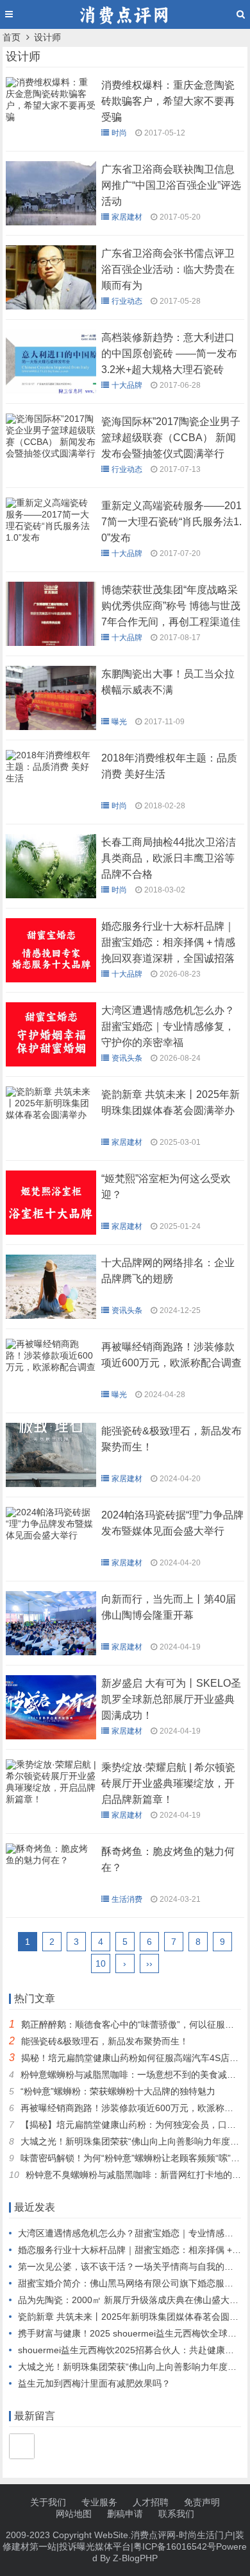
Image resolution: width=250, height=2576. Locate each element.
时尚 (119, 133)
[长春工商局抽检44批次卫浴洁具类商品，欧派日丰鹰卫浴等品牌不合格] (51, 895)
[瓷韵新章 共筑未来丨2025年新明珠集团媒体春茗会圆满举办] (51, 1118)
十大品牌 (127, 385)
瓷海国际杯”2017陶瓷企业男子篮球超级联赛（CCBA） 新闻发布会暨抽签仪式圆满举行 (171, 438)
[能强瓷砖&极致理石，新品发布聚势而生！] (51, 1484)
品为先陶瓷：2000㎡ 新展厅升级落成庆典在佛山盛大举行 (133, 2300)
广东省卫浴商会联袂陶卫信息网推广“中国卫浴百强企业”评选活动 (171, 185)
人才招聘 (151, 2502)
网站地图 (74, 2514)
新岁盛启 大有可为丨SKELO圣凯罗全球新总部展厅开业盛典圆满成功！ (171, 1699)
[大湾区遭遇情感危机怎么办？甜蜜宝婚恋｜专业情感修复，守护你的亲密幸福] (51, 1063)
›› (149, 1963)
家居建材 (127, 217)
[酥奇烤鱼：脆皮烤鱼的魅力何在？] (51, 1863)
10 (101, 1963)
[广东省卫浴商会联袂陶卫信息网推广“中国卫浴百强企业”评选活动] (51, 222)
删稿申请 (125, 2514)
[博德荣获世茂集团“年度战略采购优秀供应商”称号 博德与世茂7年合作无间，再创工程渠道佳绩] (51, 643)
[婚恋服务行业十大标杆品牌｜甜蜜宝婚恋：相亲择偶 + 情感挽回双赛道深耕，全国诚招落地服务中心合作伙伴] (51, 979)
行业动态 (127, 301)
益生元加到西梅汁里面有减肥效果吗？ (94, 2383)
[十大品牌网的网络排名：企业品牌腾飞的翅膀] (51, 1316)
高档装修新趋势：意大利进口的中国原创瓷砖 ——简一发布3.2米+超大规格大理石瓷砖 (169, 353)
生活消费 (127, 1899)
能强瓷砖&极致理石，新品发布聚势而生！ (105, 2041)
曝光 (119, 722)
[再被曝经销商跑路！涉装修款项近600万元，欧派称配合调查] (51, 1370)
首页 (12, 37)
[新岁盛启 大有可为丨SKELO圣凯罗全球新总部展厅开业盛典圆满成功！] (51, 1736)
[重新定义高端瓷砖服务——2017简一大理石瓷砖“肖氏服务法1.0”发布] (51, 541)
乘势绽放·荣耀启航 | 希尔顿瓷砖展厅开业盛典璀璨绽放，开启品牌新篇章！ (168, 1783)
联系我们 (176, 2514)
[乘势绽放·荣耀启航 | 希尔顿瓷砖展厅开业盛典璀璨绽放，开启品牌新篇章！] (51, 1802)
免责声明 (202, 2502)
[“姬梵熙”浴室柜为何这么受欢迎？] (51, 1231)
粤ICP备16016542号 (175, 2546)
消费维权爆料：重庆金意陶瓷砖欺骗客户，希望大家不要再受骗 (168, 101)
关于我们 (48, 2502)
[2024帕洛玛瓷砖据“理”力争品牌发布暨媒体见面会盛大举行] (51, 1538)
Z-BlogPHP (135, 2558)
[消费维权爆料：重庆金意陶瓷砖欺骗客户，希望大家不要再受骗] (51, 120)
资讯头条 (127, 1058)
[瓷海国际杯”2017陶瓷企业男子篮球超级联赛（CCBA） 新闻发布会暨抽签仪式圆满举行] (51, 457)
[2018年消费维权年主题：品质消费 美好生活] (51, 781)
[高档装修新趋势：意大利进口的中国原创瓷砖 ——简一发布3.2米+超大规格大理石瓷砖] (51, 390)
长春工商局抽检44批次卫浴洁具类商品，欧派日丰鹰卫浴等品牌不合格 (169, 858)
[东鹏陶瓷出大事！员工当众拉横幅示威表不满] (51, 727)
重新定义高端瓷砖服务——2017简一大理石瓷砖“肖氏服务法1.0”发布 (171, 522)
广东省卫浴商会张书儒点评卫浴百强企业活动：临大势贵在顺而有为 (168, 269)
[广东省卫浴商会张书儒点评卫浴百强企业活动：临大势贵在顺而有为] (51, 306)
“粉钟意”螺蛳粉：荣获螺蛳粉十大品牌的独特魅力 (118, 2091)
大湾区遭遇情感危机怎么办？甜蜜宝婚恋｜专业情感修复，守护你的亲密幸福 (168, 1026)
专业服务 (99, 2502)
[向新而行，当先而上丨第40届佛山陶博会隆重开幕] (51, 1652)
